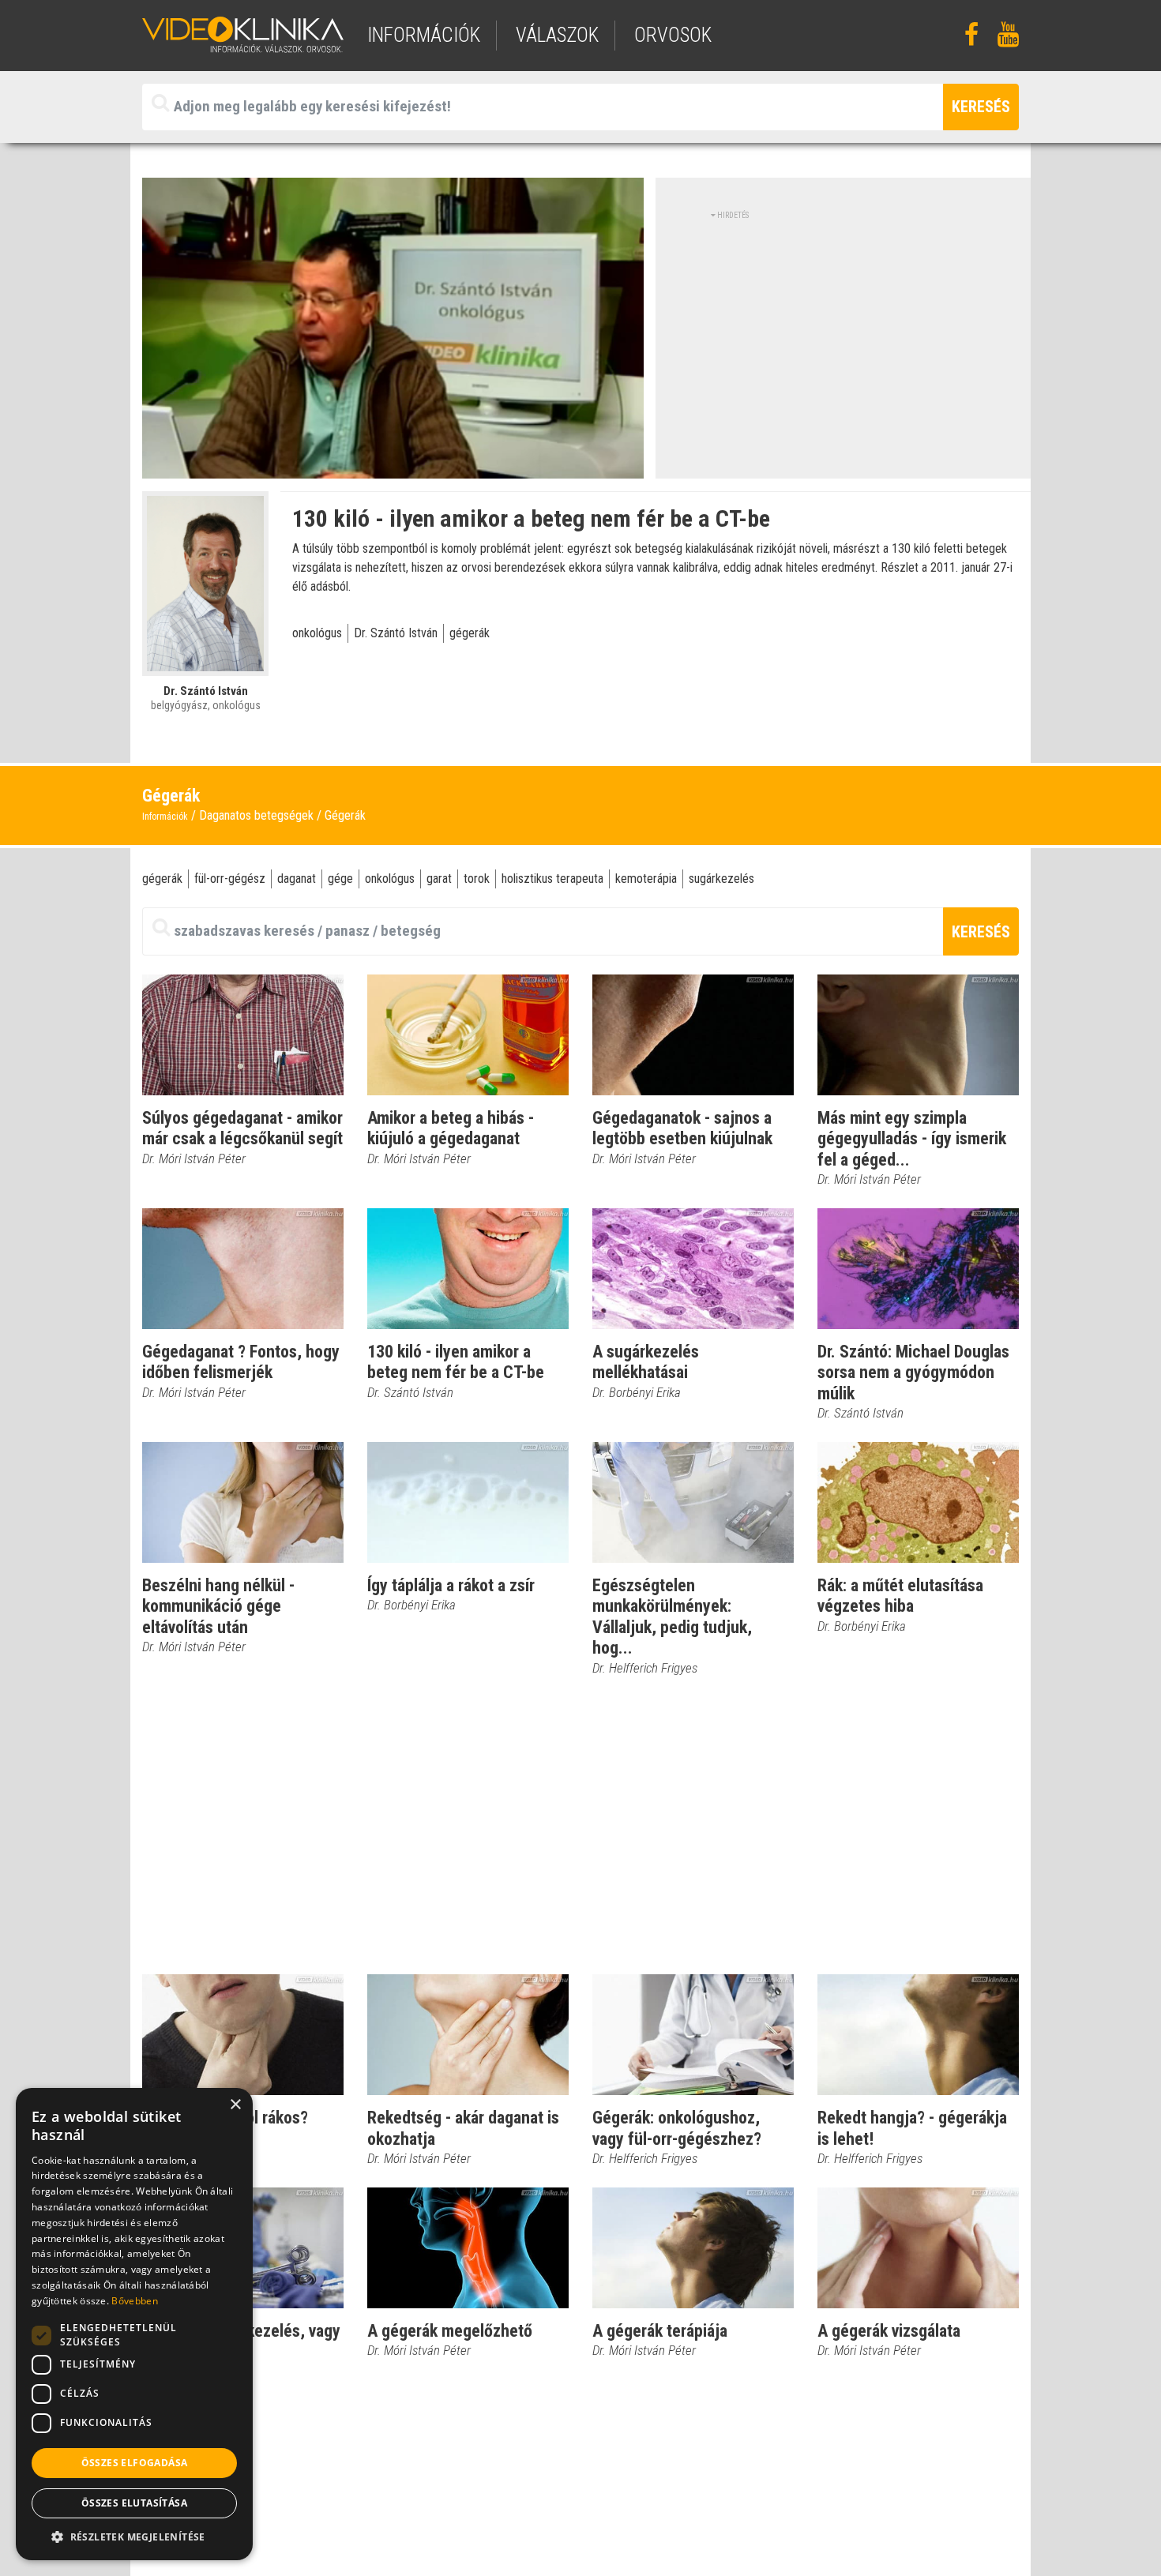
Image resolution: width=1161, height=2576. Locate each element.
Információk (165, 817)
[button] (134, 2537)
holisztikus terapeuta (552, 879)
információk (424, 35)
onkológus (317, 633)
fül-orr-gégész (230, 879)
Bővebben (134, 2301)
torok (477, 879)
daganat (297, 879)
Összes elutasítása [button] (134, 2503)
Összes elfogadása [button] (135, 2463)
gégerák (470, 633)
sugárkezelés (721, 879)
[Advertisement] (844, 332)
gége (340, 879)
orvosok (673, 35)
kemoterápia (646, 879)
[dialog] (134, 2324)
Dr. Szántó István (396, 633)
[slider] (391, 467)
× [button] (235, 2105)
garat (439, 879)
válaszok (557, 35)
